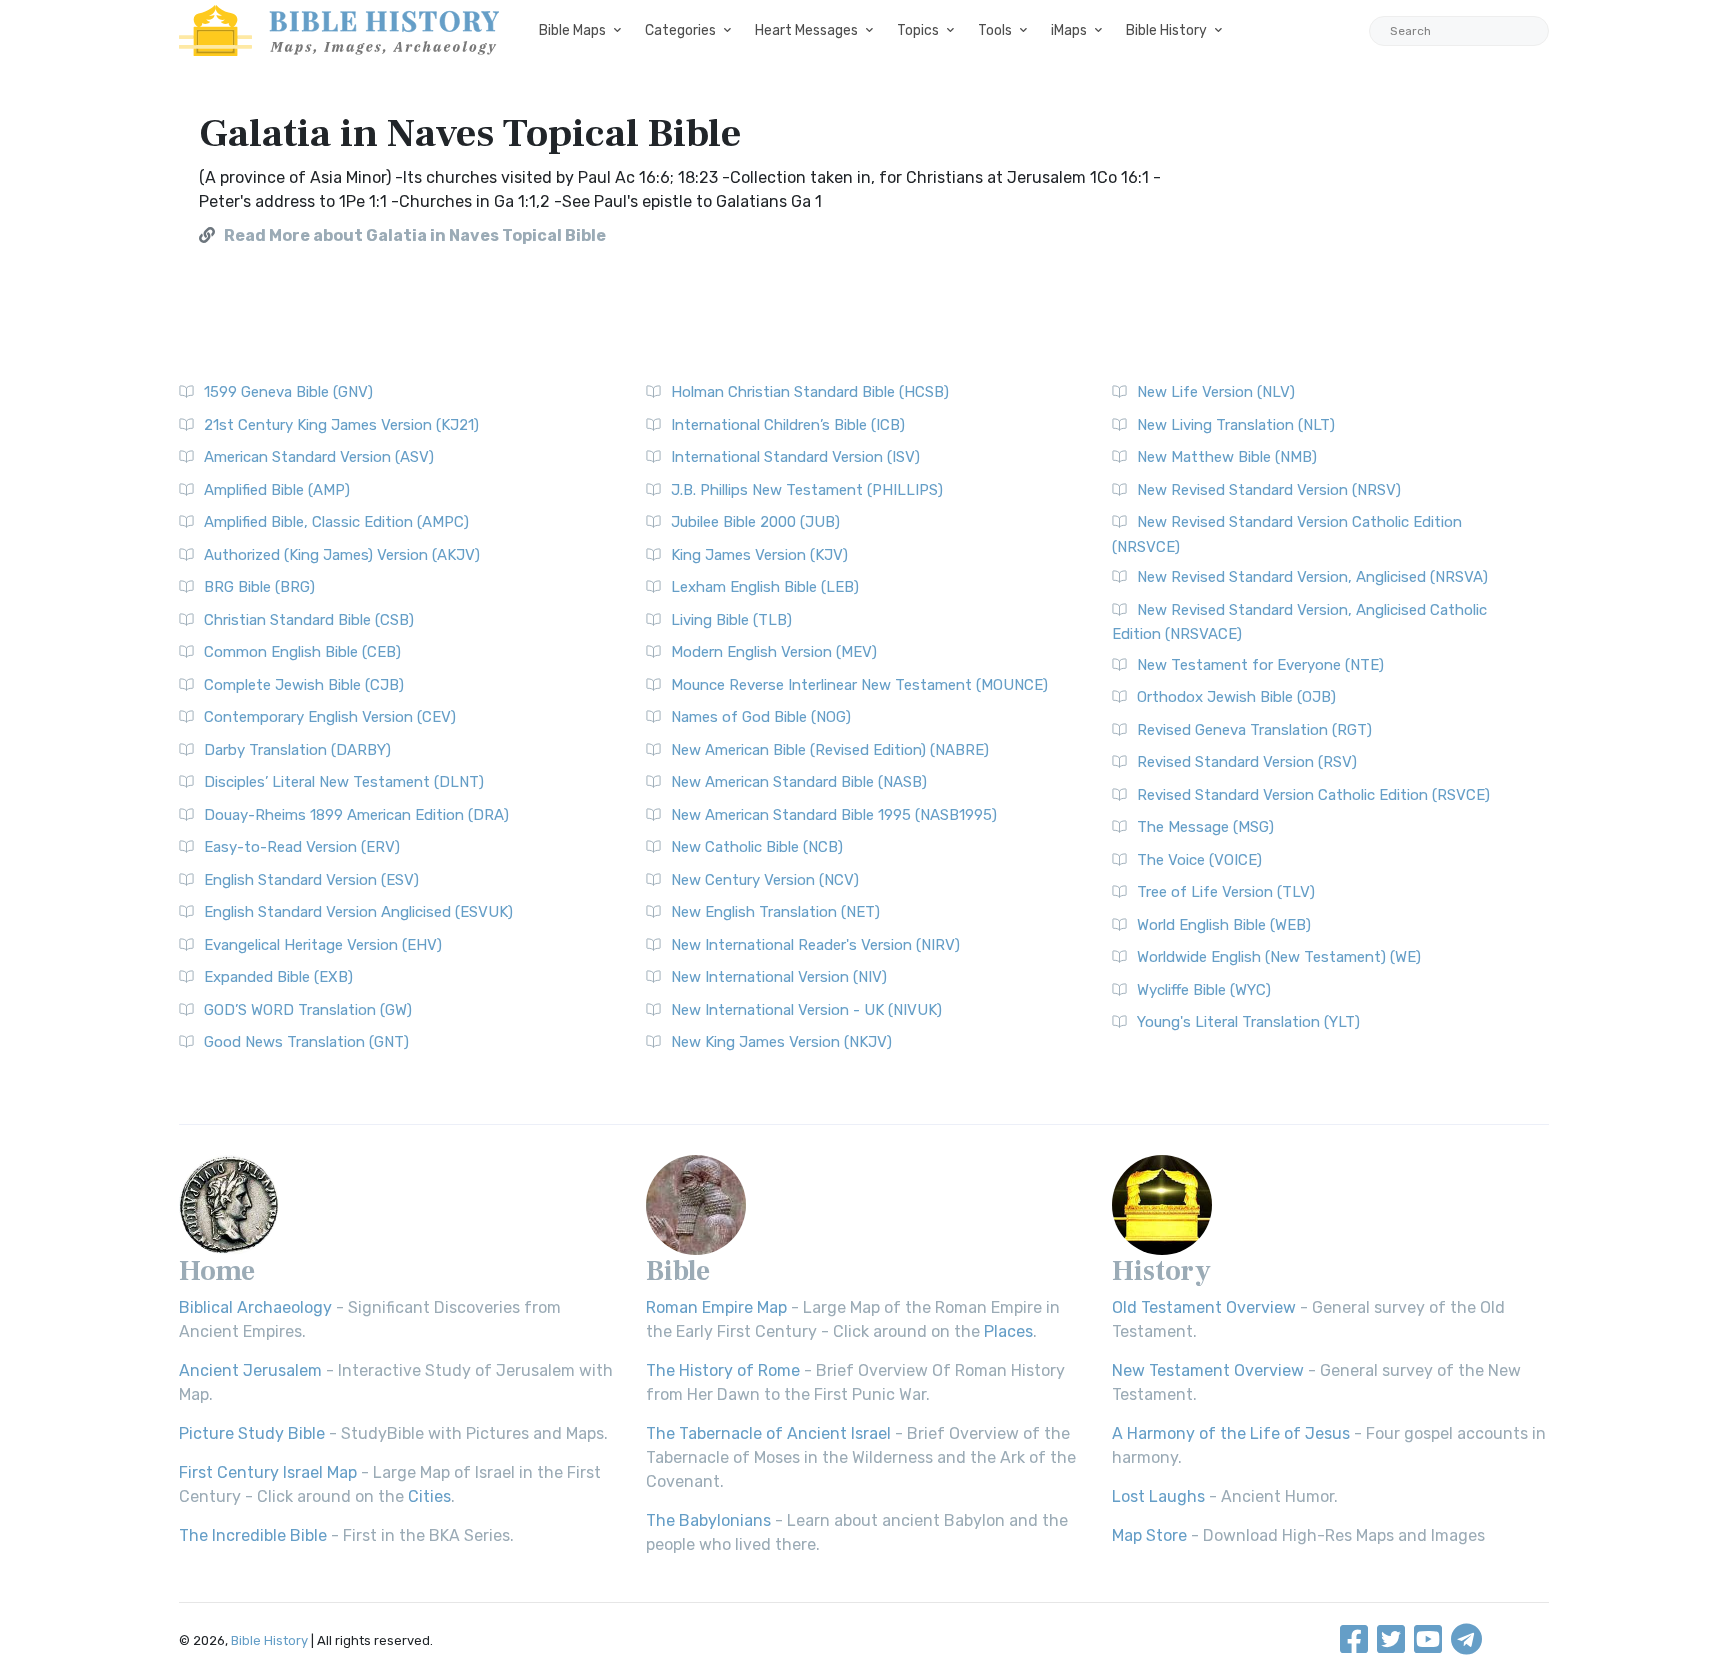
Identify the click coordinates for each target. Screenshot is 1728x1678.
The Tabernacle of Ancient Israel (768, 1433)
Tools (995, 30)
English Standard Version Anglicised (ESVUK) (358, 912)
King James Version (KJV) (759, 555)
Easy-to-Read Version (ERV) (302, 847)
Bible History (1166, 30)
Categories (680, 30)
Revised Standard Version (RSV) (1247, 762)
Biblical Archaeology (255, 1307)
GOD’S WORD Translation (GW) (308, 1010)
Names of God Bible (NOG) (761, 717)
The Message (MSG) (1205, 827)
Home (217, 1271)
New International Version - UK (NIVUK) (806, 1010)
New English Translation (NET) (775, 912)
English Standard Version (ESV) (311, 880)
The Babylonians (708, 1520)
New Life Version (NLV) (1216, 392)
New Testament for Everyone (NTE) (1260, 665)
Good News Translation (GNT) (306, 1042)
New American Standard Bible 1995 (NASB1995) (834, 815)
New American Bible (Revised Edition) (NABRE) (830, 750)
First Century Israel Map (268, 1472)
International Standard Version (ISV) (795, 457)
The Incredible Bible (253, 1535)
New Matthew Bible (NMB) (1227, 457)
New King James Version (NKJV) (781, 1042)
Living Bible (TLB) (731, 620)
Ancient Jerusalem (250, 1370)
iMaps (1069, 30)
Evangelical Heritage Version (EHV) (323, 945)
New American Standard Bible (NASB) (799, 782)
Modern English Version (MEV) (774, 652)
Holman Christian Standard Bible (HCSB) (810, 392)
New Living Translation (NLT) (1236, 425)
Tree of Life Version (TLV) (1226, 892)
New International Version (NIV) (779, 977)
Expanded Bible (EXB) (278, 977)
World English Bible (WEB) (1224, 925)
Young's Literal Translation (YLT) (1248, 1022)
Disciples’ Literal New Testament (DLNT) (344, 782)
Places (1008, 1331)
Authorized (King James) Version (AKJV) (342, 555)
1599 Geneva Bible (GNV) (288, 392)
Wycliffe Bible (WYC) (1204, 990)
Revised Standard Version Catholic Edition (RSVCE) (1313, 795)
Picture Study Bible (252, 1433)
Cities (429, 1496)
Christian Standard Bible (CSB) (309, 620)
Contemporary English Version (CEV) (330, 717)
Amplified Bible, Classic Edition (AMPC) (336, 522)
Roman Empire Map (716, 1307)
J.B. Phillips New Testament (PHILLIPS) (807, 490)
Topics (918, 30)
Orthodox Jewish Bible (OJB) (1236, 697)
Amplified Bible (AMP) (277, 490)
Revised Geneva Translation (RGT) (1254, 730)
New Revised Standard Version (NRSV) (1269, 490)
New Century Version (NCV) (765, 880)
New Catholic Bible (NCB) (757, 847)
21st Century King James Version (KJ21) (341, 425)
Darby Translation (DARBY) (297, 750)
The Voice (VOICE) (1199, 860)
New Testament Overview (1208, 1370)
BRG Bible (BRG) (259, 587)
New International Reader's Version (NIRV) (815, 945)
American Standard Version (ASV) (319, 457)
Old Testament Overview (1204, 1307)
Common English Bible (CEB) (302, 652)
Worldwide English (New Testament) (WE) (1279, 957)
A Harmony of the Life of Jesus (1231, 1433)
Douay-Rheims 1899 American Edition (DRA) (356, 815)
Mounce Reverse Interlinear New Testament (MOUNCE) (859, 685)
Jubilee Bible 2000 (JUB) (755, 522)
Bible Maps (572, 30)
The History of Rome (723, 1370)
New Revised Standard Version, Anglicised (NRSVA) (1312, 577)
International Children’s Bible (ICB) (788, 425)
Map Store (1149, 1535)
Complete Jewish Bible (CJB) (304, 685)
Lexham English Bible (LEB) (765, 587)
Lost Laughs (1158, 1496)
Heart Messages (806, 30)
